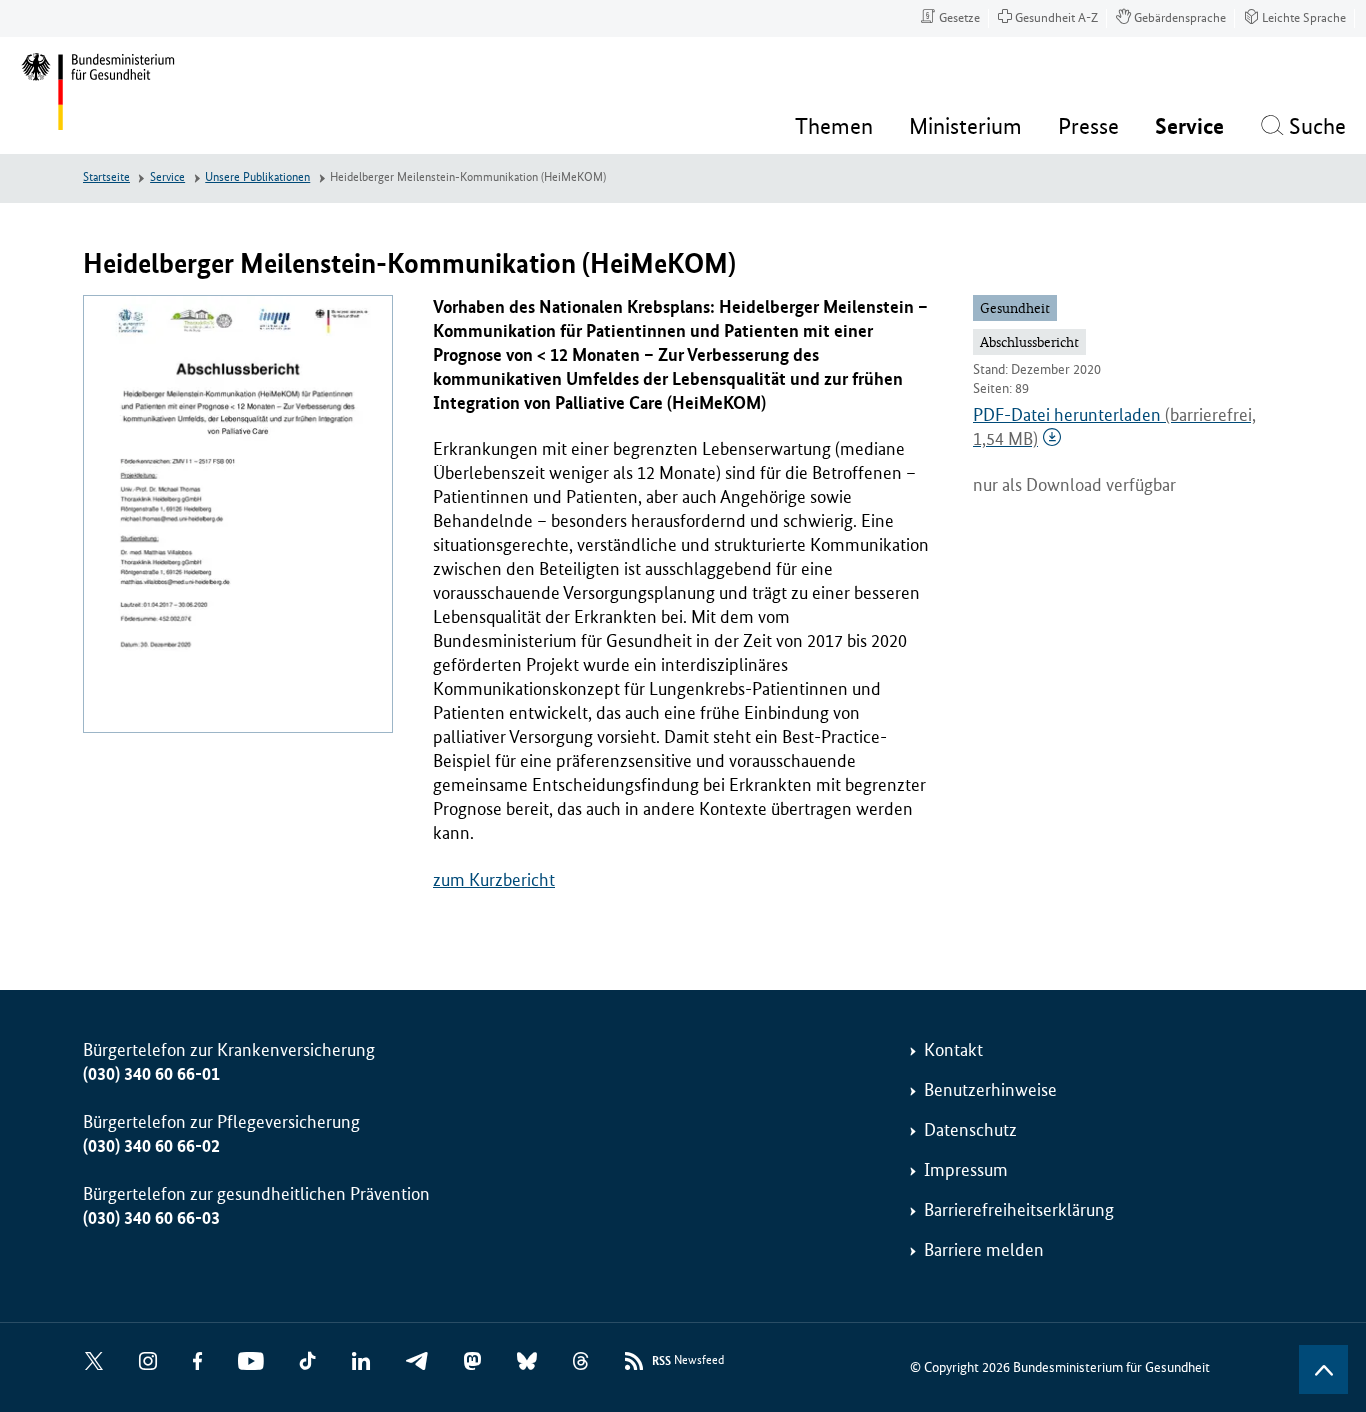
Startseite (106, 177)
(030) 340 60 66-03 (151, 1218)
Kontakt (953, 1050)
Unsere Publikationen (257, 177)
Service (167, 177)
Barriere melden (984, 1250)
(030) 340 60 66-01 (151, 1074)
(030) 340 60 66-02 (151, 1146)
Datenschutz (970, 1130)
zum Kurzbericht (494, 880)
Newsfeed (688, 1361)
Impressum (966, 1170)
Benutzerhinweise (990, 1090)
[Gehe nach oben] (1323, 1369)
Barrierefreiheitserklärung (1019, 1210)
